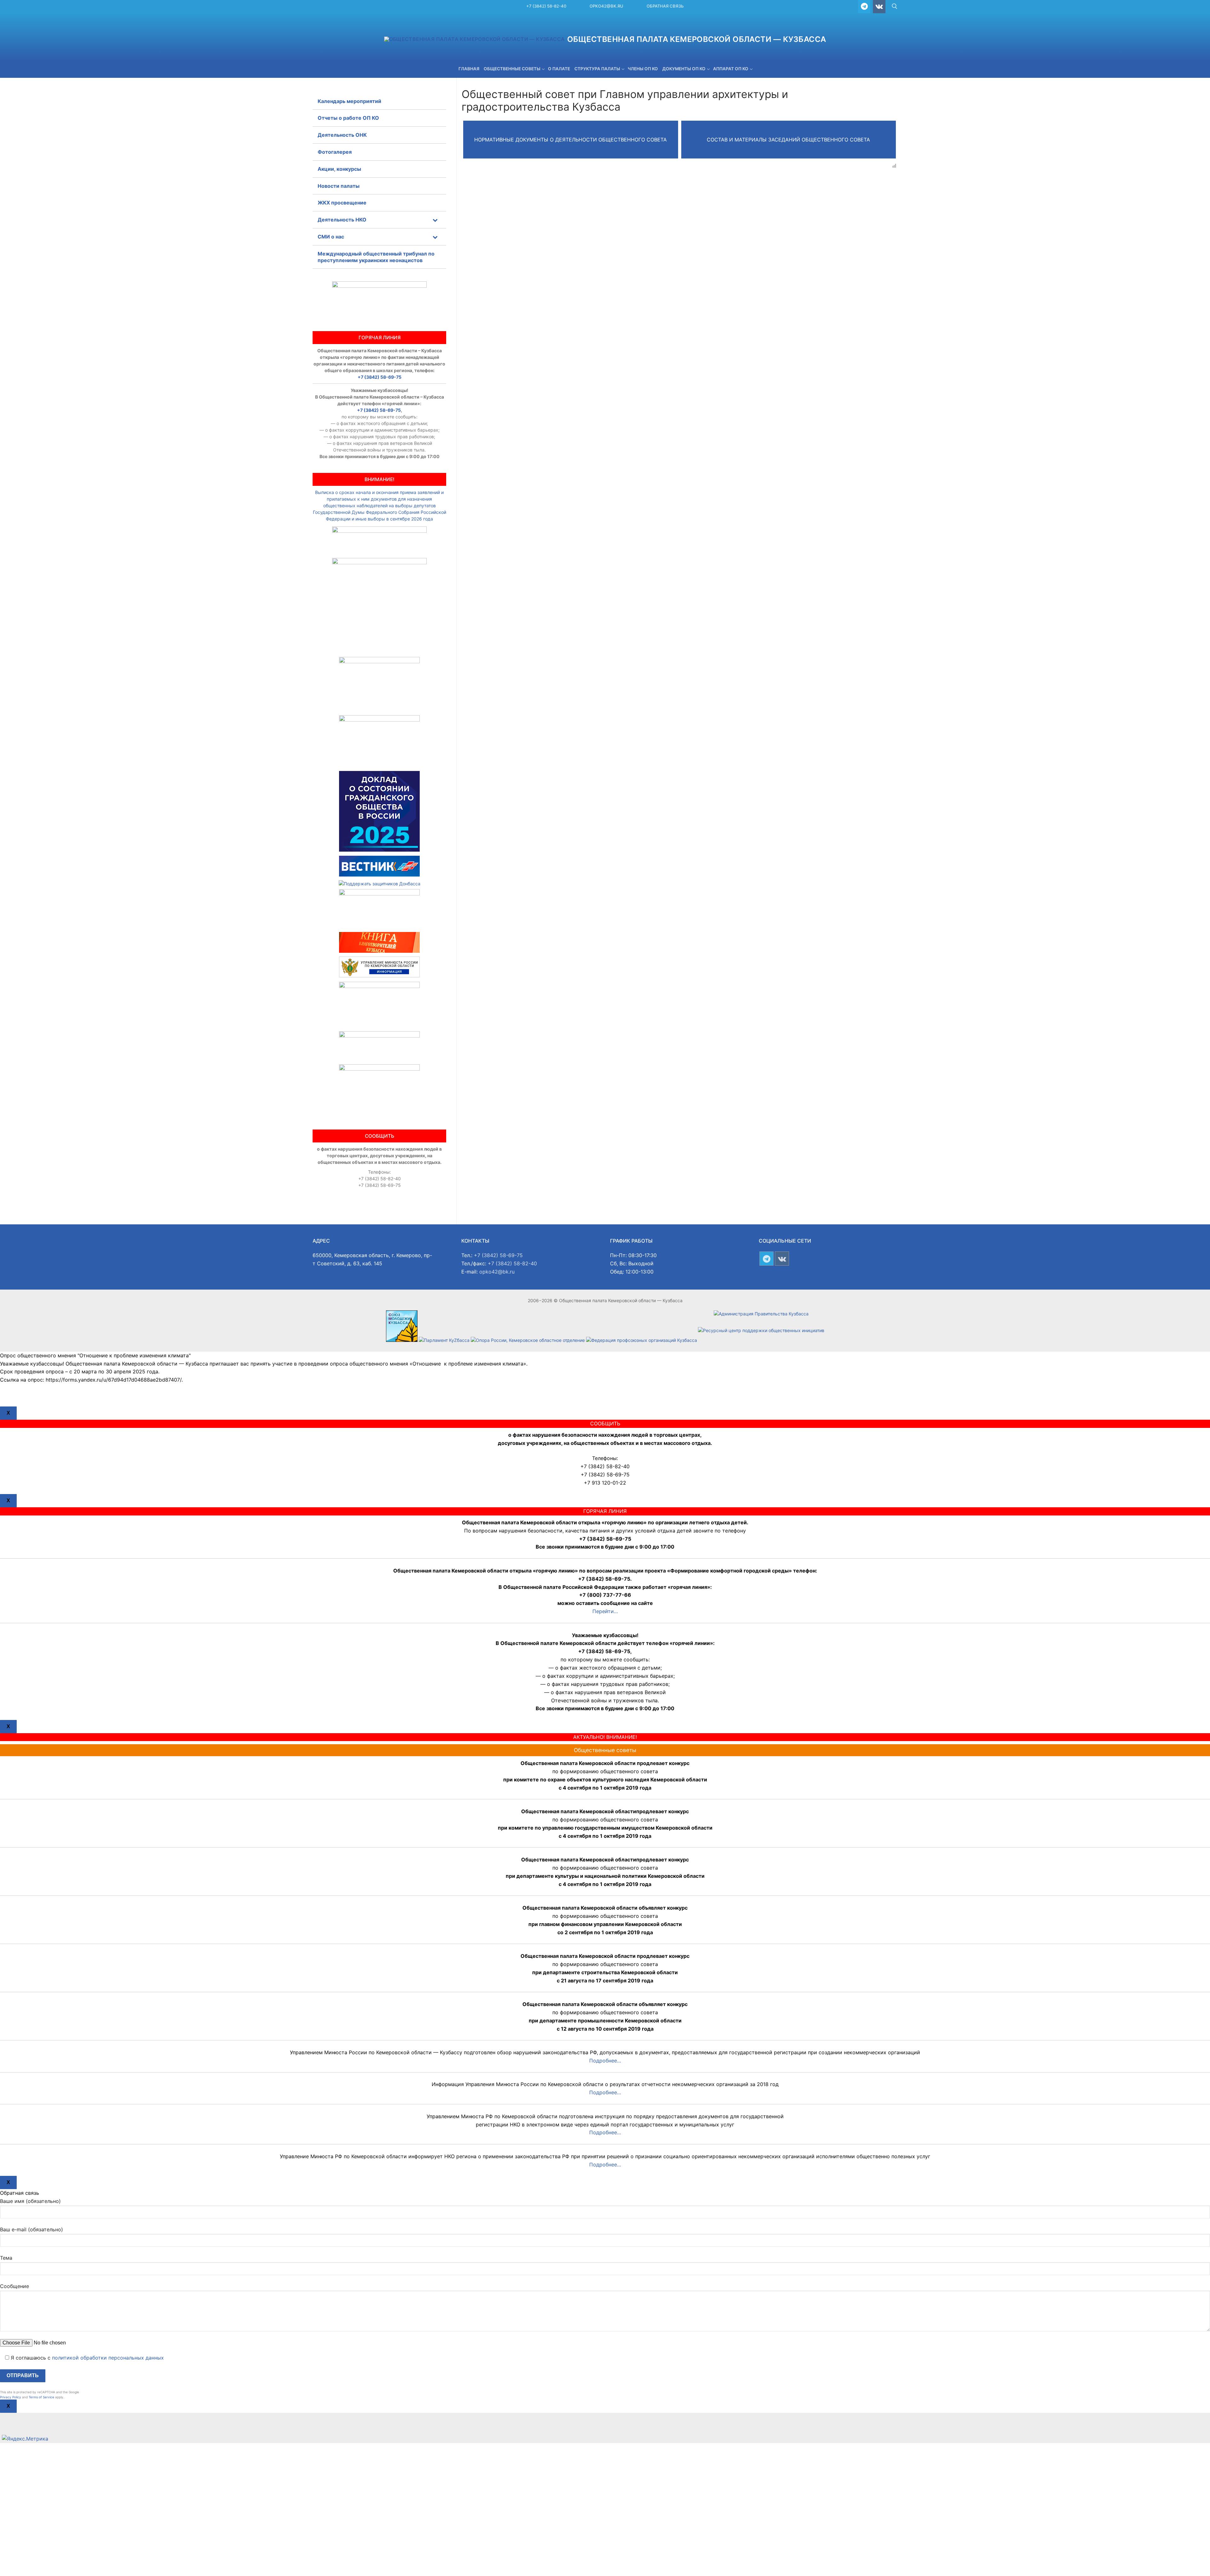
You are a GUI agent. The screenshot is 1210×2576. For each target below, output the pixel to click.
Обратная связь (665, 6)
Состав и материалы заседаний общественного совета (788, 140)
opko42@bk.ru (606, 6)
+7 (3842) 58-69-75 (380, 377)
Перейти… (605, 1611)
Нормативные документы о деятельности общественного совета (570, 140)
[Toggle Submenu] (435, 220)
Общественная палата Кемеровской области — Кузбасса (697, 39)
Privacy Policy (11, 2397)
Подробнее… (605, 2061)
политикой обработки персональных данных (108, 2358)
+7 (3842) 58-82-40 (546, 6)
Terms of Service (41, 2397)
